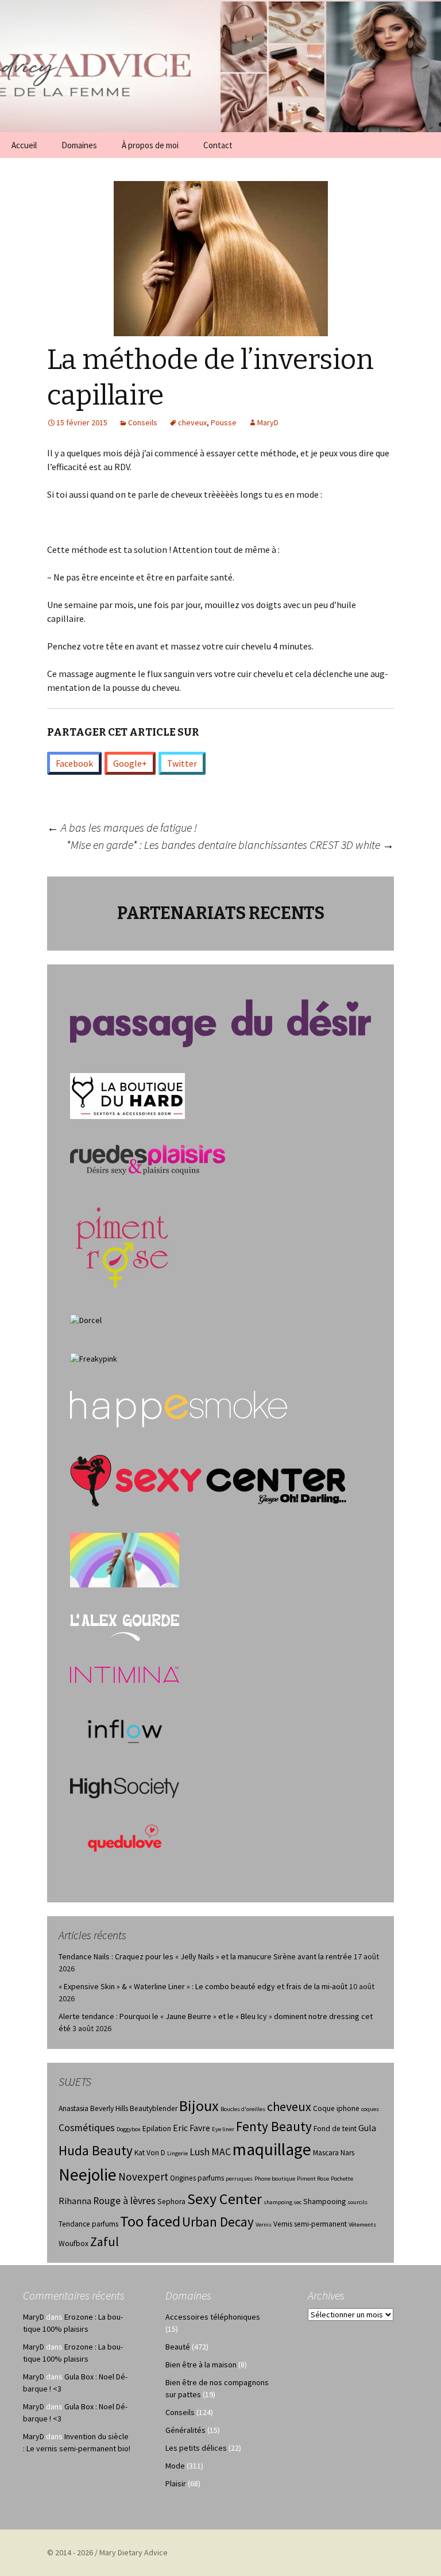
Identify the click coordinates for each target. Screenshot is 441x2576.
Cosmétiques (87, 2128)
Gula (367, 2128)
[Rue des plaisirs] (148, 1159)
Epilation (157, 2129)
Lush (200, 2152)
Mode (175, 2466)
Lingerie (177, 2153)
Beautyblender (154, 2108)
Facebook (74, 763)
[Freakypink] (94, 1358)
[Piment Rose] (123, 1244)
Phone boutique (275, 2179)
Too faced (150, 2221)
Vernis (264, 2225)
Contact (218, 145)
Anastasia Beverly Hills (93, 2108)
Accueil (24, 145)
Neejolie (88, 2175)
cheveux (192, 422)
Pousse (224, 422)
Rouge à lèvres (124, 2201)
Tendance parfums (88, 2224)
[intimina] (125, 1674)
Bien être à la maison (201, 2364)
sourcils (357, 2202)
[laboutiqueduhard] (127, 1095)
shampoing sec (283, 2202)
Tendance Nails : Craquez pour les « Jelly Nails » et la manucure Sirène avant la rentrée (205, 1956)
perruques (239, 2179)
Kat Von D (150, 2153)
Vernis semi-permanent (310, 2224)
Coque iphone (336, 2108)
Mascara (326, 2153)
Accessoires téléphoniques (213, 2317)
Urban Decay (218, 2222)
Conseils (143, 422)
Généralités (185, 2430)
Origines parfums (197, 2178)
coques (370, 2109)
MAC (221, 2152)
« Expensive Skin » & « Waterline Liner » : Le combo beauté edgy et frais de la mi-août (203, 1986)
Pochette (342, 2179)
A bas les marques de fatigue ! (122, 827)
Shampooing (324, 2202)
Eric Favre (192, 2128)
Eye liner (223, 2129)
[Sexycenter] (208, 1480)
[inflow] (125, 1729)
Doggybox (129, 2129)
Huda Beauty (96, 2150)
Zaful (105, 2241)
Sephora (171, 2202)
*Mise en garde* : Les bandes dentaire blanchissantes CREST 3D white (230, 845)
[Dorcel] (86, 1319)
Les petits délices (196, 2448)
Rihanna (75, 2201)
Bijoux (199, 2106)
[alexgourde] (125, 1626)
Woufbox (73, 2244)
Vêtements (362, 2225)
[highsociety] (125, 1787)
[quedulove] (125, 1837)
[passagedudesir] (220, 1022)
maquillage (272, 2149)
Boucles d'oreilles (243, 2109)
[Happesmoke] (179, 1409)
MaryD (268, 422)
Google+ (130, 763)
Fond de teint (335, 2129)
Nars (347, 2153)
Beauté (178, 2347)
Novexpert (143, 2177)
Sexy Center (225, 2199)
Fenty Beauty (274, 2126)
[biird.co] (125, 1559)
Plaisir (176, 2483)
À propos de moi (150, 145)
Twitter (182, 763)
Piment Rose (313, 2179)
